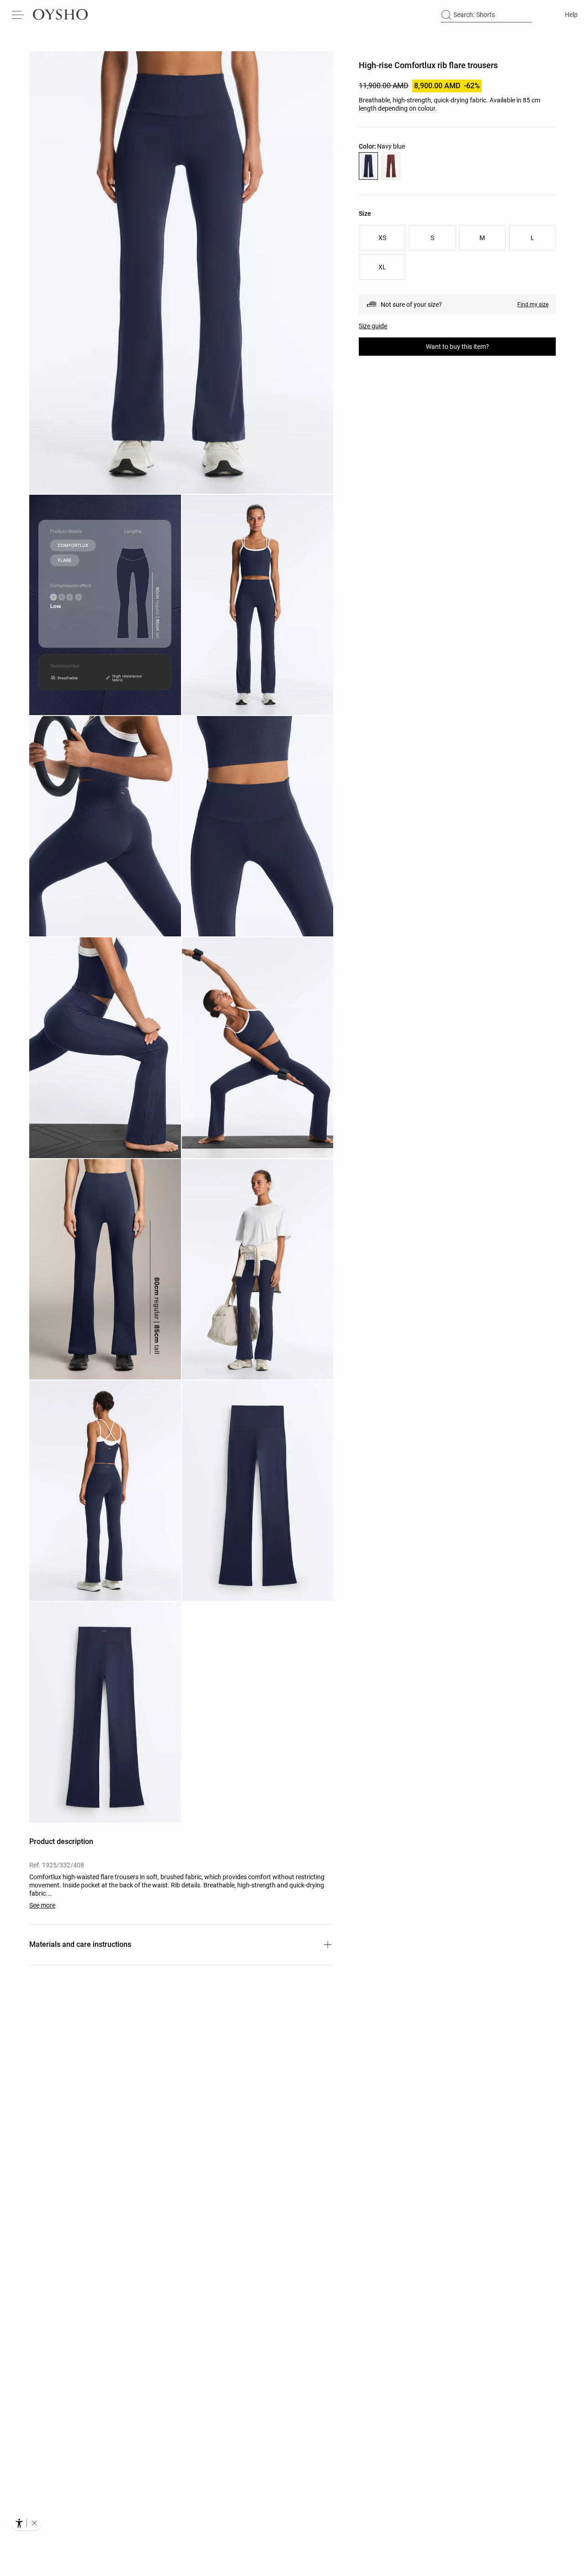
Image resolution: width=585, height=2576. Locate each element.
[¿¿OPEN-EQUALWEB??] (26, 2523)
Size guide (373, 326)
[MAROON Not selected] (391, 166)
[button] (181, 273)
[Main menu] (18, 15)
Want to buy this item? (457, 347)
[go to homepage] (60, 15)
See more (42, 1905)
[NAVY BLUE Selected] (368, 166)
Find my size (533, 305)
